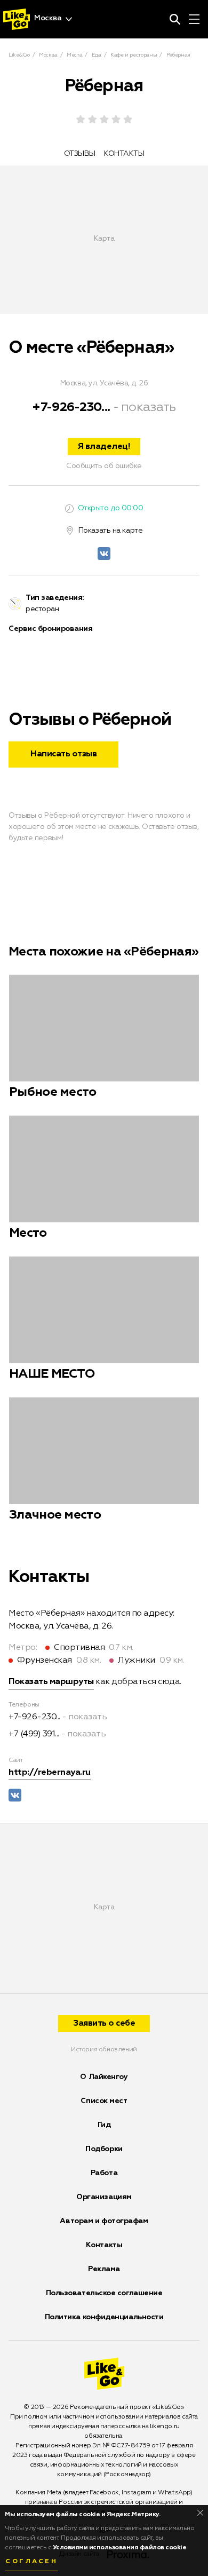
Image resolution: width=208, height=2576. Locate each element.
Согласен (31, 2562)
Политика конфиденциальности (104, 2317)
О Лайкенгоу (104, 2077)
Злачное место (55, 1515)
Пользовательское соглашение (104, 2293)
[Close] (200, 2513)
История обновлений (104, 2050)
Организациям (104, 2197)
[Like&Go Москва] (17, 19)
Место (28, 1233)
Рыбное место (53, 1092)
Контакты (104, 2245)
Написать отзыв (63, 754)
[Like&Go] (104, 2374)
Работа (104, 2173)
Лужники (137, 1661)
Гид (104, 2125)
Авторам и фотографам (104, 2221)
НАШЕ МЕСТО (52, 1374)
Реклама (104, 2269)
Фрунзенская (45, 1661)
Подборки (104, 2149)
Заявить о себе (104, 2024)
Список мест (104, 2101)
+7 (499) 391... (34, 1734)
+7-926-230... (71, 407)
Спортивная (79, 1648)
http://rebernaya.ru (50, 1773)
